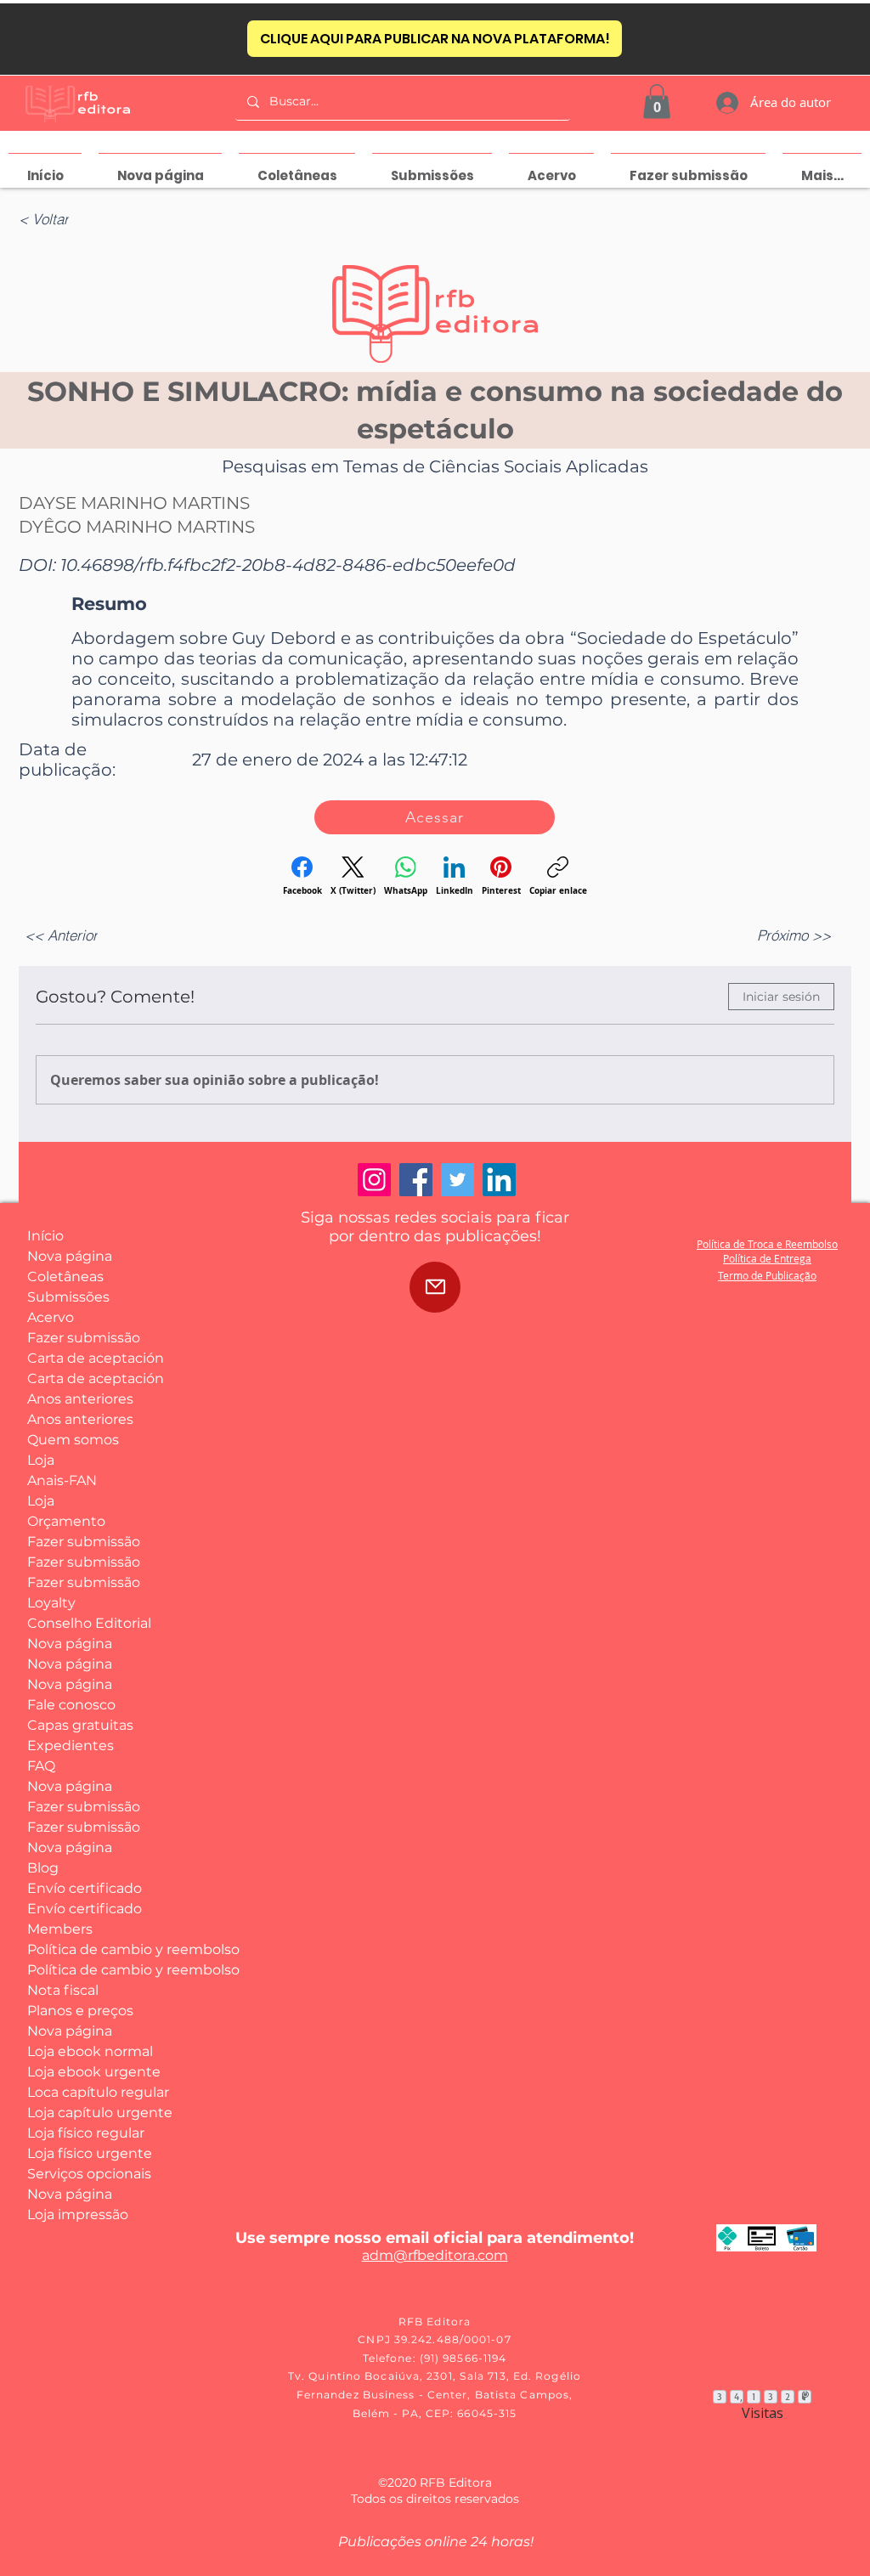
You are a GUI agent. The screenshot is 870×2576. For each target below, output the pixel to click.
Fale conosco (71, 1705)
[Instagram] (374, 1180)
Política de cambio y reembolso (90, 1949)
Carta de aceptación (90, 1358)
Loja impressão (78, 2214)
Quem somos (73, 1440)
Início (45, 1236)
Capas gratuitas (80, 1725)
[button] (657, 102)
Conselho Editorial (89, 1623)
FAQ (41, 1766)
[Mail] (435, 1287)
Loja (41, 1460)
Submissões (68, 1297)
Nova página (70, 1256)
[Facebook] (416, 1180)
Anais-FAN (62, 1480)
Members (60, 1929)
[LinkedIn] (499, 1180)
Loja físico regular (86, 2133)
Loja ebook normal (90, 2051)
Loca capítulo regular (90, 2092)
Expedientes (71, 1746)
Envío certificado (85, 1888)
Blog (43, 1868)
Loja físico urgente (90, 2153)
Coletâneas (65, 1277)
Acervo (51, 1317)
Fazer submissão (84, 1338)
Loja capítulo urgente (90, 2113)
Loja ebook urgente (90, 2072)
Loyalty (51, 1603)
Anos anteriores (80, 1399)
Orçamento (66, 1521)
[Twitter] (458, 1180)
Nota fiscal (63, 1990)
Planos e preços (80, 2011)
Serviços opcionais (89, 2174)
